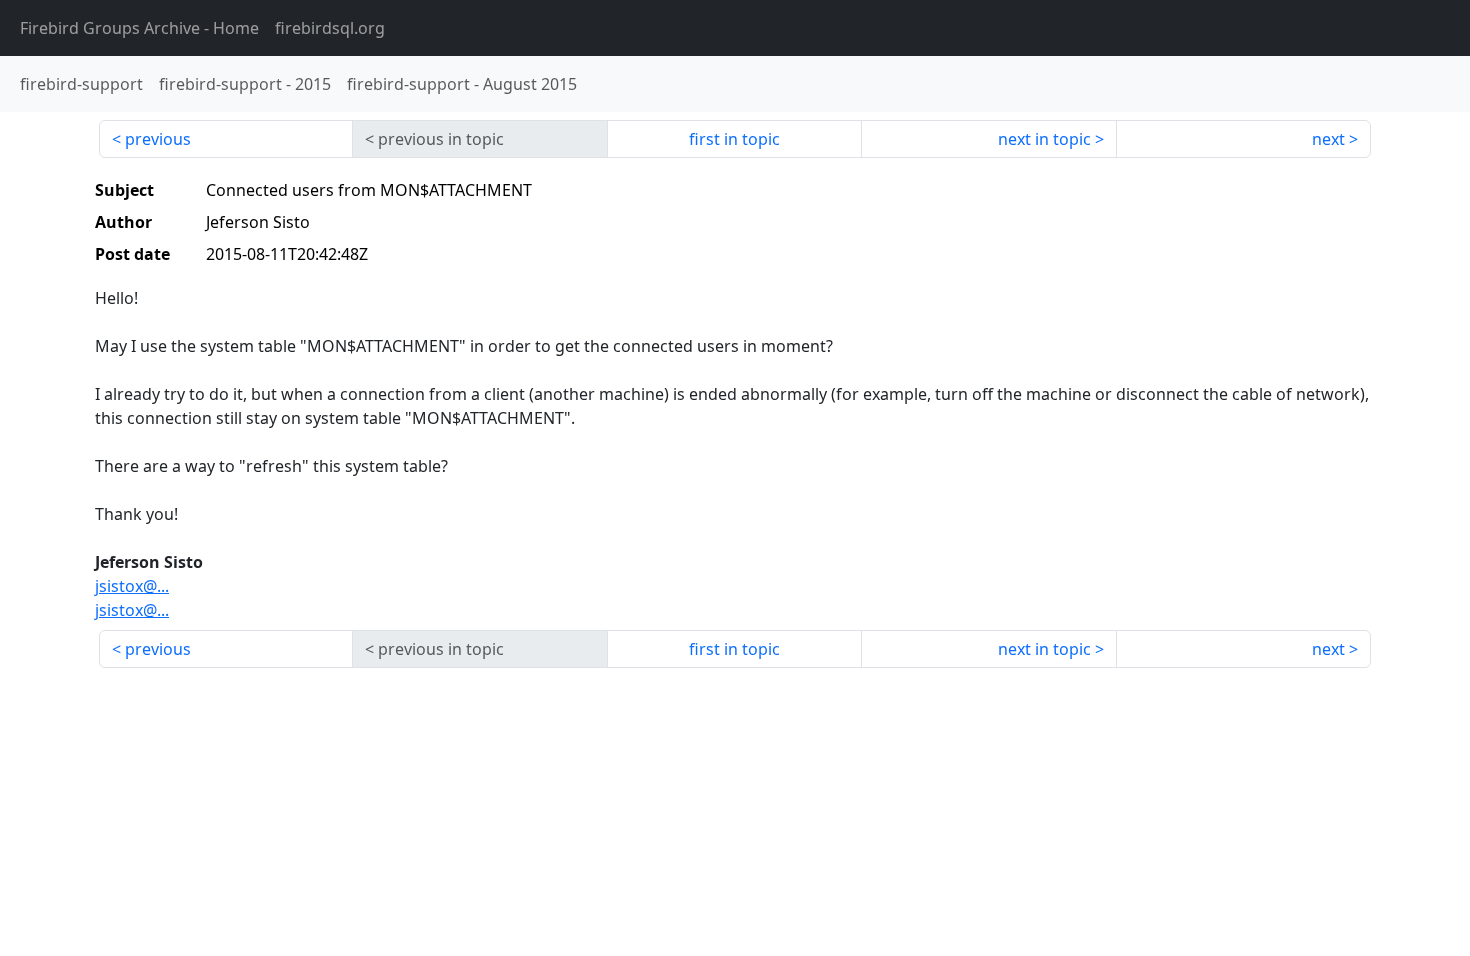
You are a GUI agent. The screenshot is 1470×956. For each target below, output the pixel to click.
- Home (139, 28)
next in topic (1044, 139)
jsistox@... (132, 586)
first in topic (734, 139)
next (1328, 139)
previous (158, 139)
